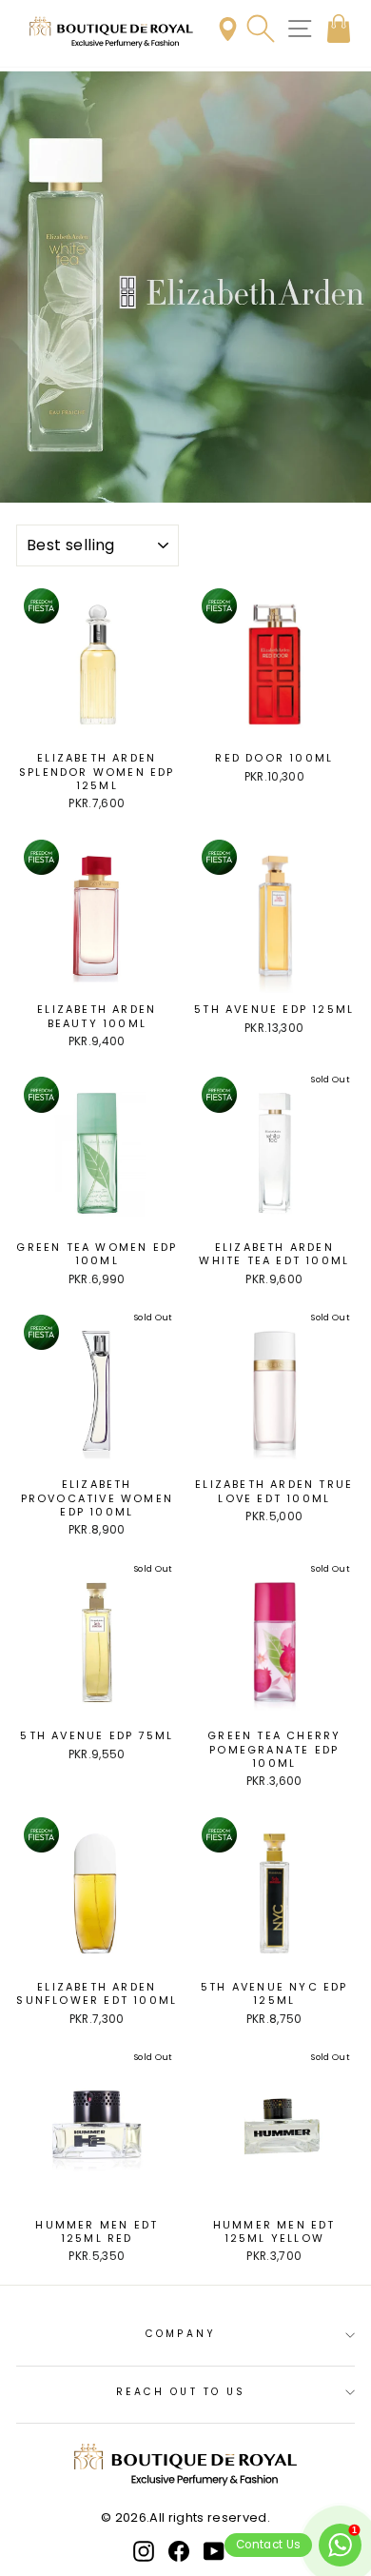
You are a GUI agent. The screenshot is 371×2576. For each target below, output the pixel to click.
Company (181, 2334)
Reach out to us (181, 2392)
